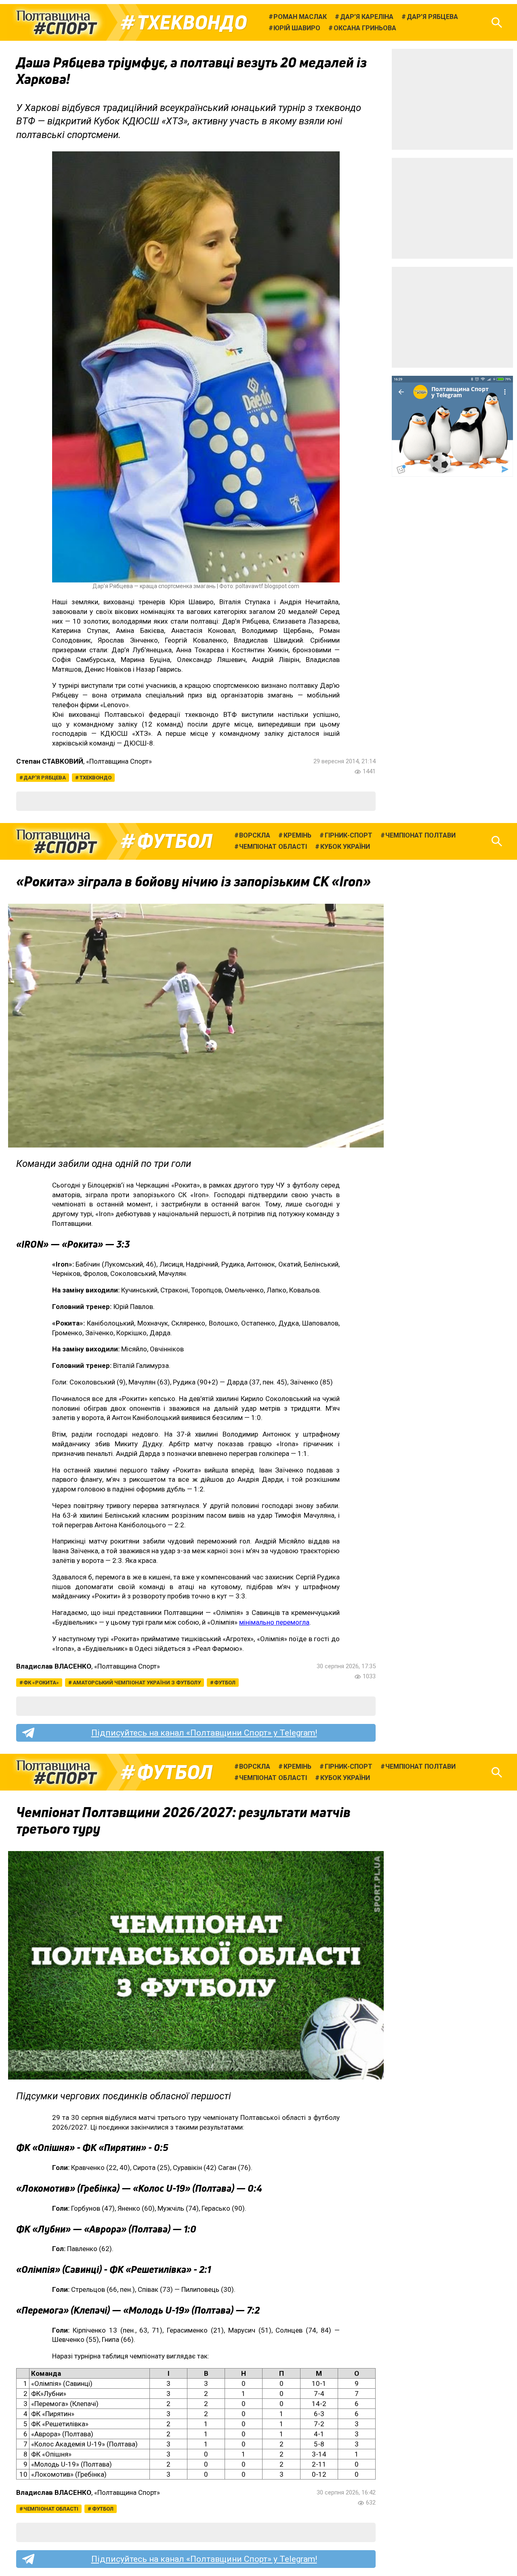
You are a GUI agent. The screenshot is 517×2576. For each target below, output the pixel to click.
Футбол (175, 841)
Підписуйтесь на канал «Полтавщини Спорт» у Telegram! (204, 1733)
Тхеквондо (192, 23)
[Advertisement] (452, 99)
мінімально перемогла (274, 1622)
